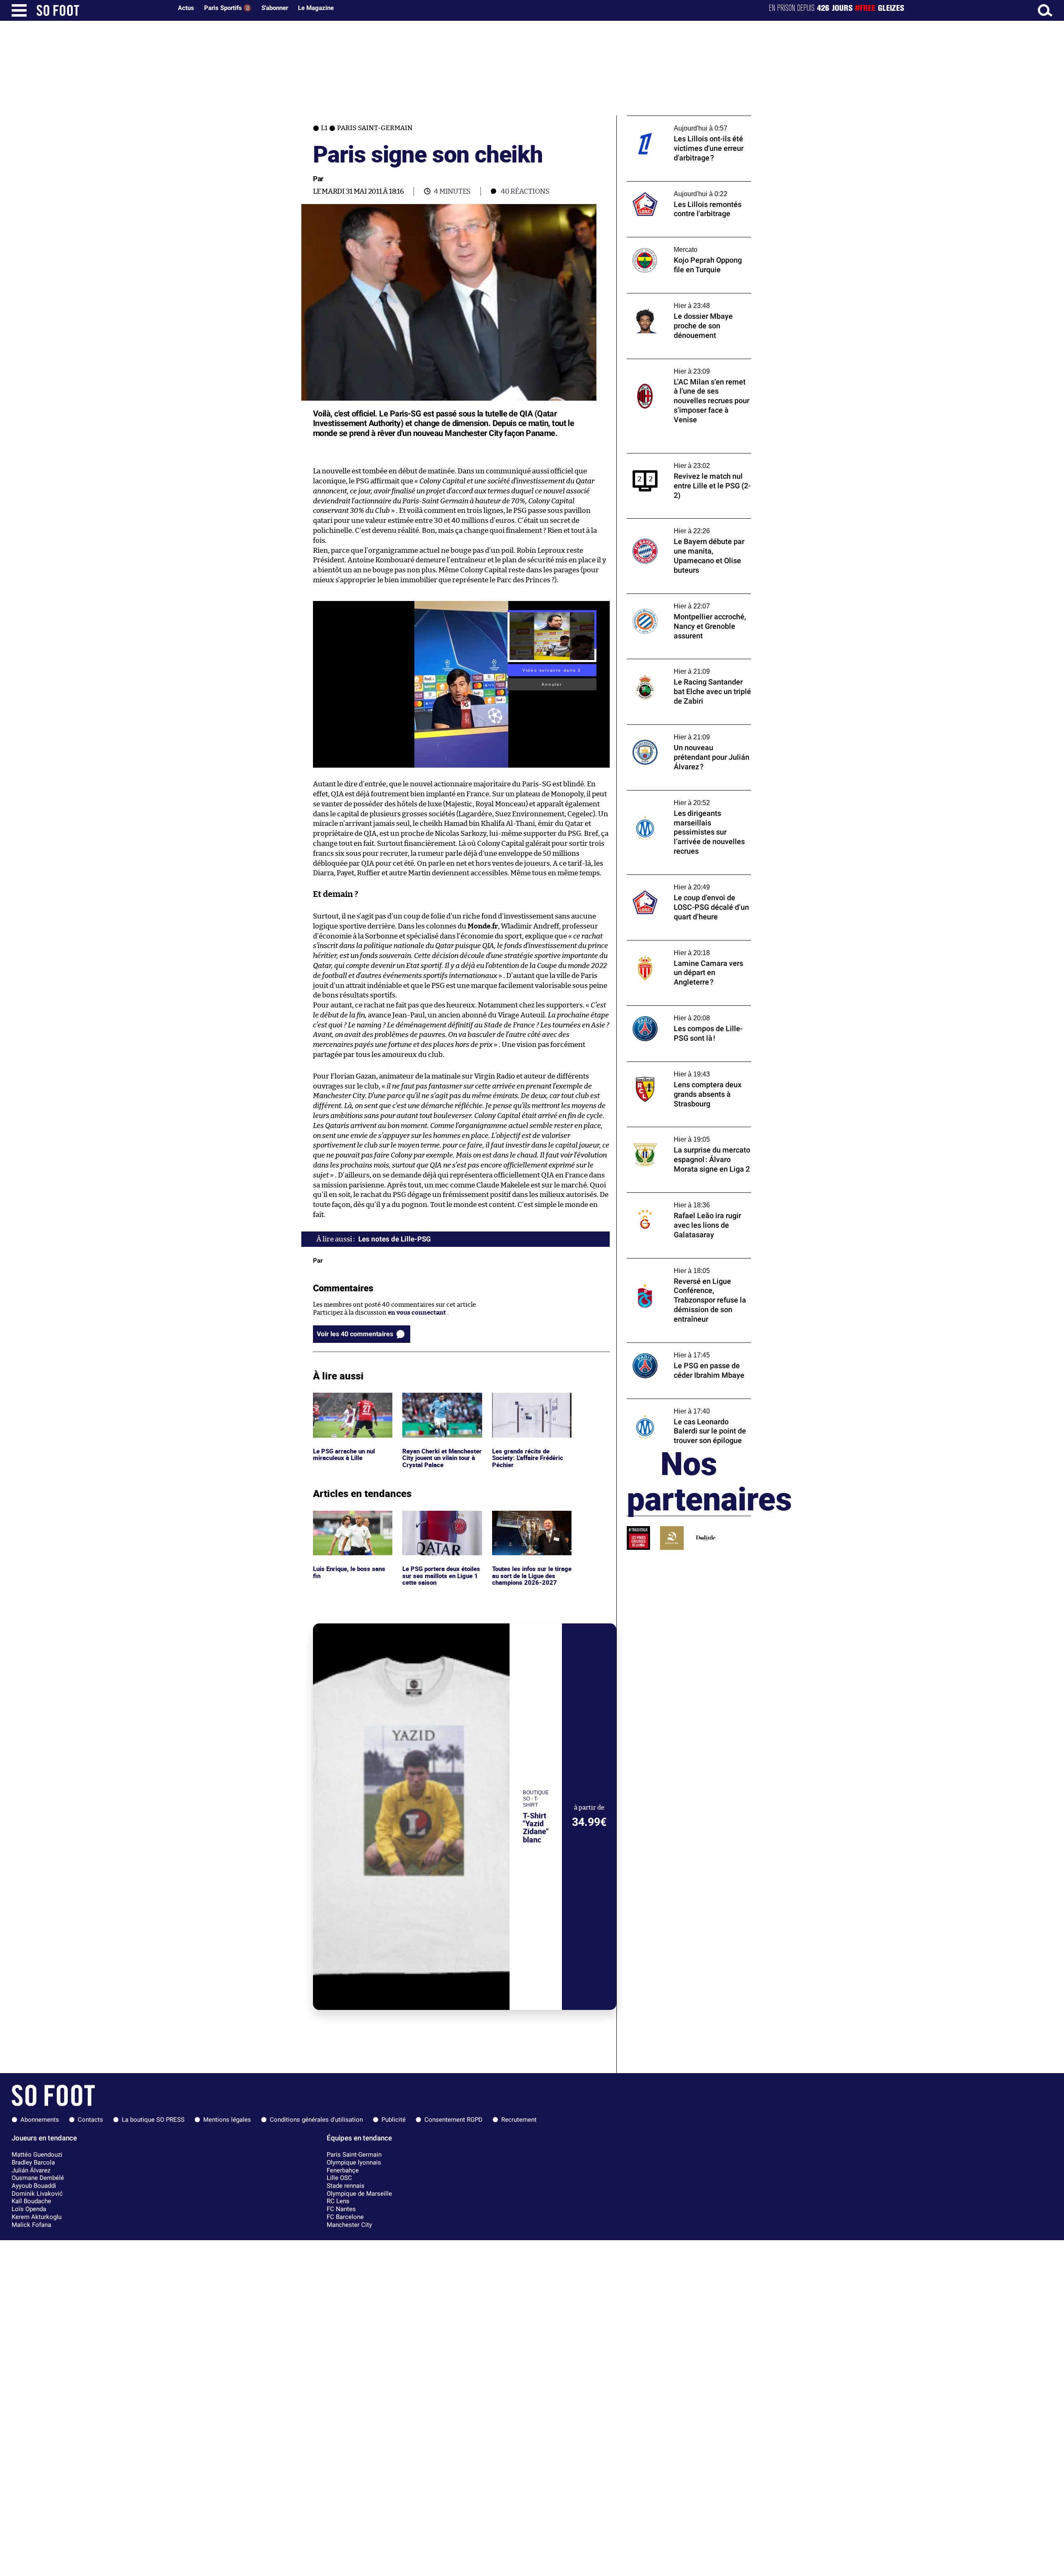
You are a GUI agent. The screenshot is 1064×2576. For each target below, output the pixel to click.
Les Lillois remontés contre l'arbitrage (682, 185)
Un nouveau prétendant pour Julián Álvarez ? (679, 732)
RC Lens (338, 2201)
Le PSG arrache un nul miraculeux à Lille (345, 1400)
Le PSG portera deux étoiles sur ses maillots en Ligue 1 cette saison (440, 1522)
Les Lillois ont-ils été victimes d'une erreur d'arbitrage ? (679, 123)
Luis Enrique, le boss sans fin (350, 1518)
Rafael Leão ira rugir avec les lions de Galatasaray (680, 1200)
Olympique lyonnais (354, 2162)
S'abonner (275, 8)
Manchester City (349, 2225)
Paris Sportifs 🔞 (228, 8)
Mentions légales (227, 2120)
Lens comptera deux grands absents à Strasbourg (681, 1069)
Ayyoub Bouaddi (34, 2186)
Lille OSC (339, 2178)
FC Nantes (341, 2209)
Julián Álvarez (31, 2170)
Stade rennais (346, 2186)
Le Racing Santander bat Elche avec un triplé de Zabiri (683, 667)
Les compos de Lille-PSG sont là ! (674, 1009)
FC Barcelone (345, 2217)
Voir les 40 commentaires (355, 1334)
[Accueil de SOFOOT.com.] (102, 10)
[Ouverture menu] (19, 10)
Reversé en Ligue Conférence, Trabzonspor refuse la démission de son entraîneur (685, 1270)
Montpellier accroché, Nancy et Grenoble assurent (687, 601)
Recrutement (519, 2120)
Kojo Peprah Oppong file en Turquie (679, 241)
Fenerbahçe (343, 2170)
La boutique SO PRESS (153, 2120)
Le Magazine (316, 8)
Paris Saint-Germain (354, 2155)
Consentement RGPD (453, 2120)
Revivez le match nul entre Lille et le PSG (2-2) (685, 461)
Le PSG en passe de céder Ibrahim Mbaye (686, 1346)
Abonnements (40, 2120)
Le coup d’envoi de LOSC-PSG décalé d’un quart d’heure (686, 882)
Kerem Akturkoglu (37, 2217)
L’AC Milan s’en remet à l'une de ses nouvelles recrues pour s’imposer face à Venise (684, 370)
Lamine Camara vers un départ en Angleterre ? (676, 948)
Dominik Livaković (37, 2194)
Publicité (394, 2120)
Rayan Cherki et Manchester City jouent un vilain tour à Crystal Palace (441, 1404)
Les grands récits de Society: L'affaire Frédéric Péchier (529, 1404)
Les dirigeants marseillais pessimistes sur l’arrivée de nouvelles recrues (687, 798)
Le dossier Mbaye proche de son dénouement (673, 301)
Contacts (90, 2120)
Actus (186, 8)
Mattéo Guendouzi (37, 2155)
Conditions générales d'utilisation (316, 2120)
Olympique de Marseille (359, 2194)
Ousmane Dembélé (38, 2178)
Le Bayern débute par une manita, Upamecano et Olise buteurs (676, 526)
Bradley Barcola (33, 2162)
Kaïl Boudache (31, 2201)
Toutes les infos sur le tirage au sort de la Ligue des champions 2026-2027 (531, 1522)
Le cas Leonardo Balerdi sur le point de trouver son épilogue (683, 1406)
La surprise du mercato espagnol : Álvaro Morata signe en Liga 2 (686, 1135)
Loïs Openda (29, 2209)
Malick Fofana (31, 2225)
